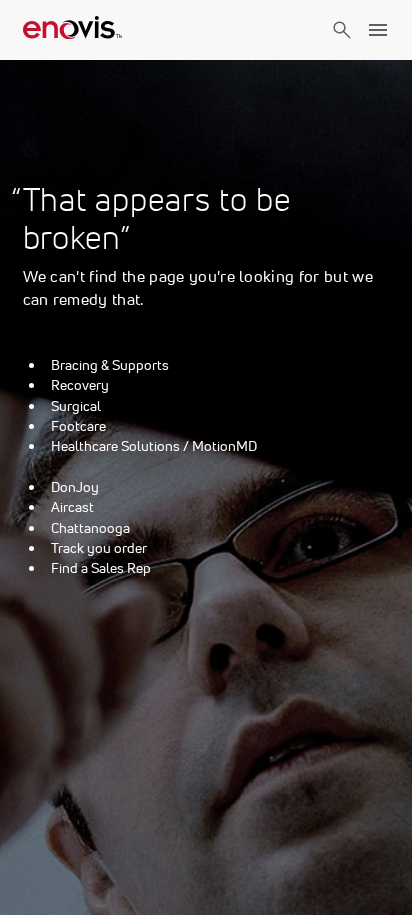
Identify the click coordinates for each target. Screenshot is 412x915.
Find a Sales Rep (101, 568)
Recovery (80, 385)
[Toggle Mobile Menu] (378, 30)
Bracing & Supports (110, 365)
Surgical (76, 406)
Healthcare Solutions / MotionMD (154, 446)
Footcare (78, 426)
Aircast (72, 507)
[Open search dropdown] (342, 48)
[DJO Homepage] (73, 30)
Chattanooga (90, 528)
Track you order (99, 548)
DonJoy (75, 487)
